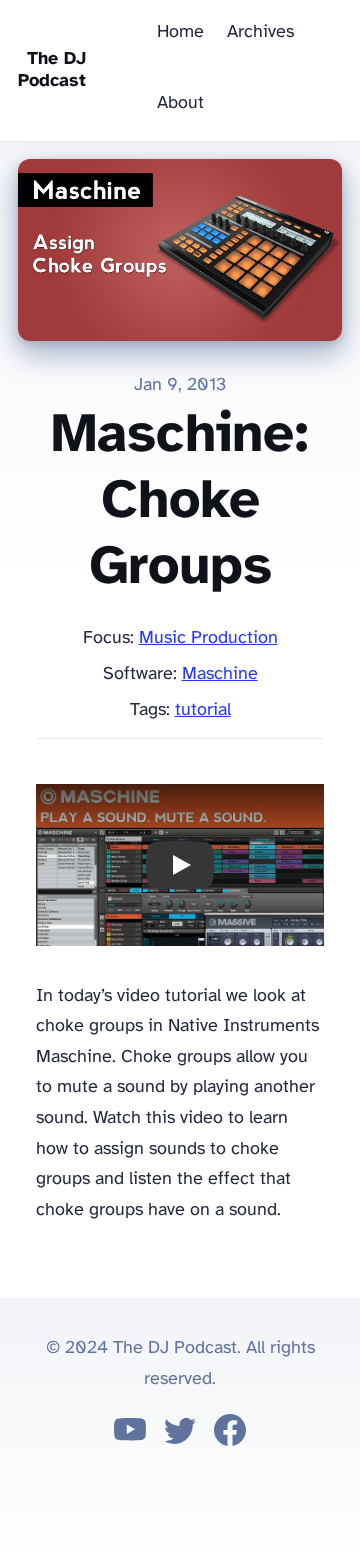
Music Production (208, 638)
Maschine (220, 674)
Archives (260, 32)
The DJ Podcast (52, 70)
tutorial (203, 710)
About (180, 103)
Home (180, 32)
